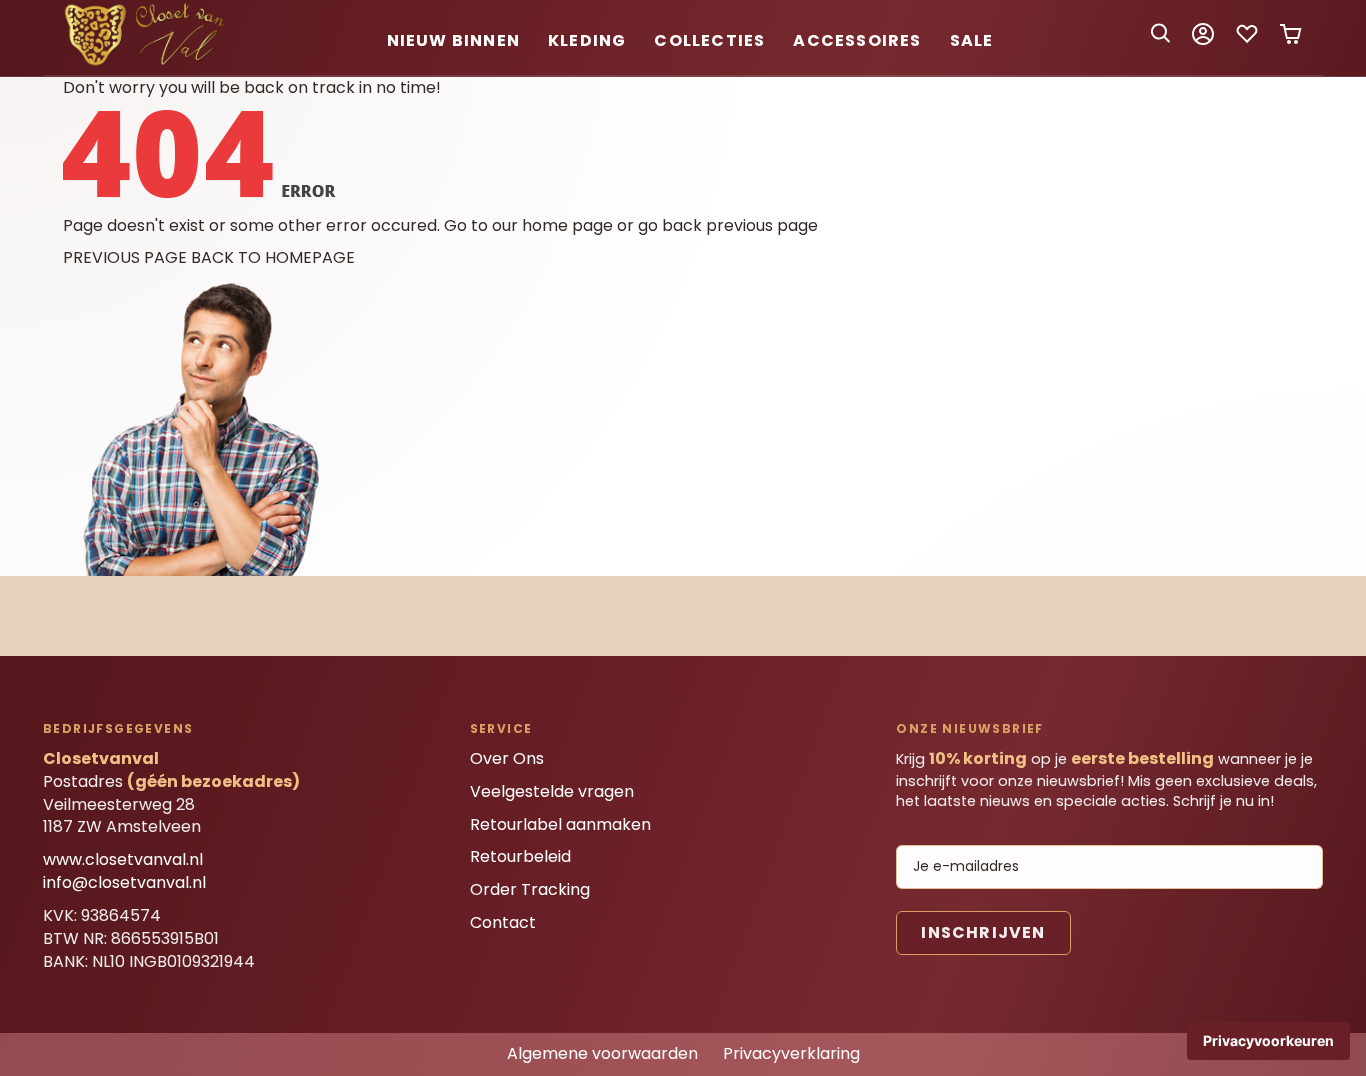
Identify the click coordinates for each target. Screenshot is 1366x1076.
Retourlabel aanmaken (560, 824)
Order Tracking (530, 889)
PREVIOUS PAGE (125, 257)
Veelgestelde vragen (552, 791)
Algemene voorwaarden (602, 1053)
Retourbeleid (520, 856)
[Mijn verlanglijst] (1247, 40)
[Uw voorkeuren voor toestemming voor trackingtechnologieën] (1268, 1041)
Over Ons (507, 758)
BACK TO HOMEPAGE (273, 257)
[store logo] (148, 62)
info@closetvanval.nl (124, 882)
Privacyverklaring (791, 1053)
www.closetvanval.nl (123, 859)
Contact (503, 922)
